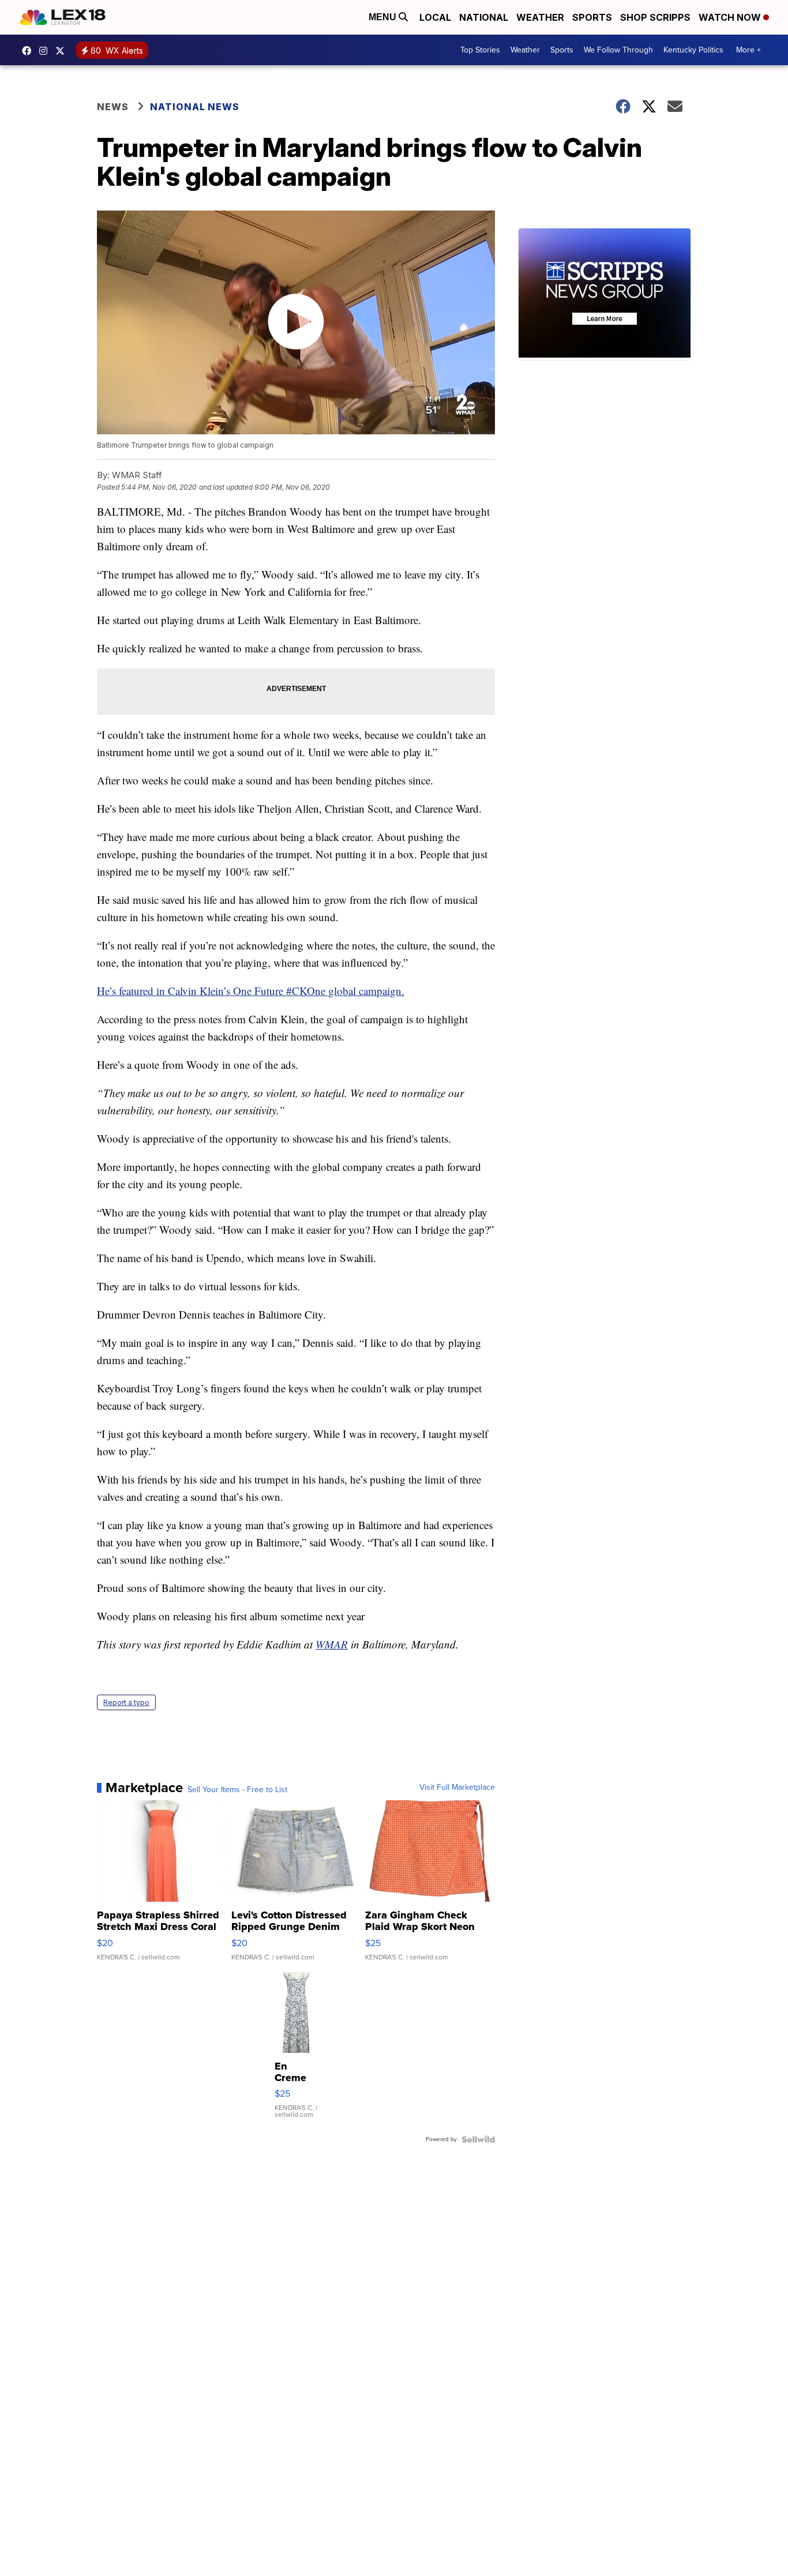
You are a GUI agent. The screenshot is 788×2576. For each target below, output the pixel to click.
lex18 (29, 51)
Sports (592, 17)
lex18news (63, 51)
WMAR (332, 1644)
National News (195, 107)
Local (435, 17)
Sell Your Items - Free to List (237, 1790)
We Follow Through (618, 50)
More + (748, 50)
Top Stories (480, 50)
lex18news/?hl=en (46, 51)
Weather (540, 17)
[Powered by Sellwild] (478, 2139)
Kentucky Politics (693, 50)
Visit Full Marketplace (457, 1788)
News (113, 107)
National (484, 17)
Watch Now (731, 17)
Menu (384, 17)
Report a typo (126, 1702)
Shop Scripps (655, 17)
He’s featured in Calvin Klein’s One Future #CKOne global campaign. (251, 991)
